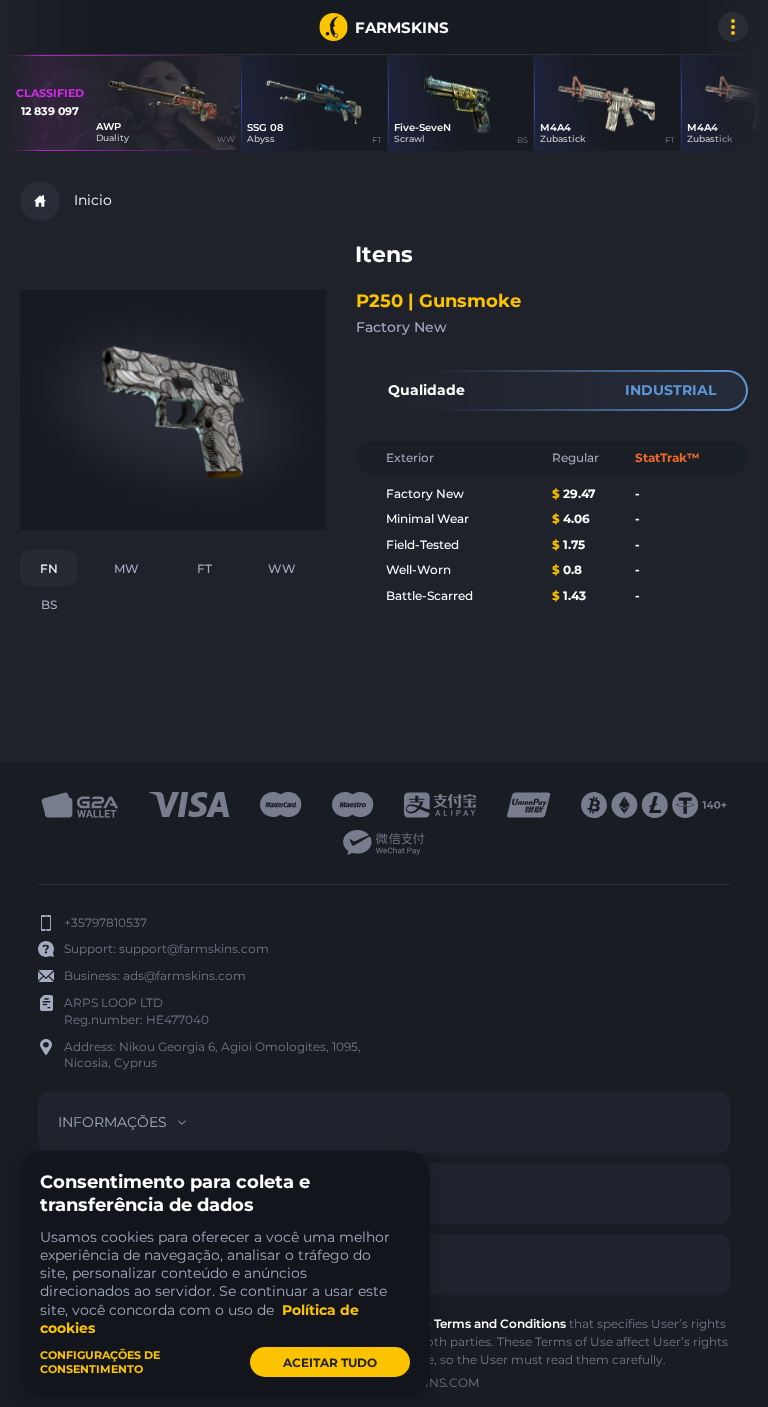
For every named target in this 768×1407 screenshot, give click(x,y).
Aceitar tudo (330, 1362)
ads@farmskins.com (184, 975)
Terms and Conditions (500, 1323)
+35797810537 (105, 922)
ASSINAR (40, 27)
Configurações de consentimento (100, 1362)
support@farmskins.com (194, 948)
